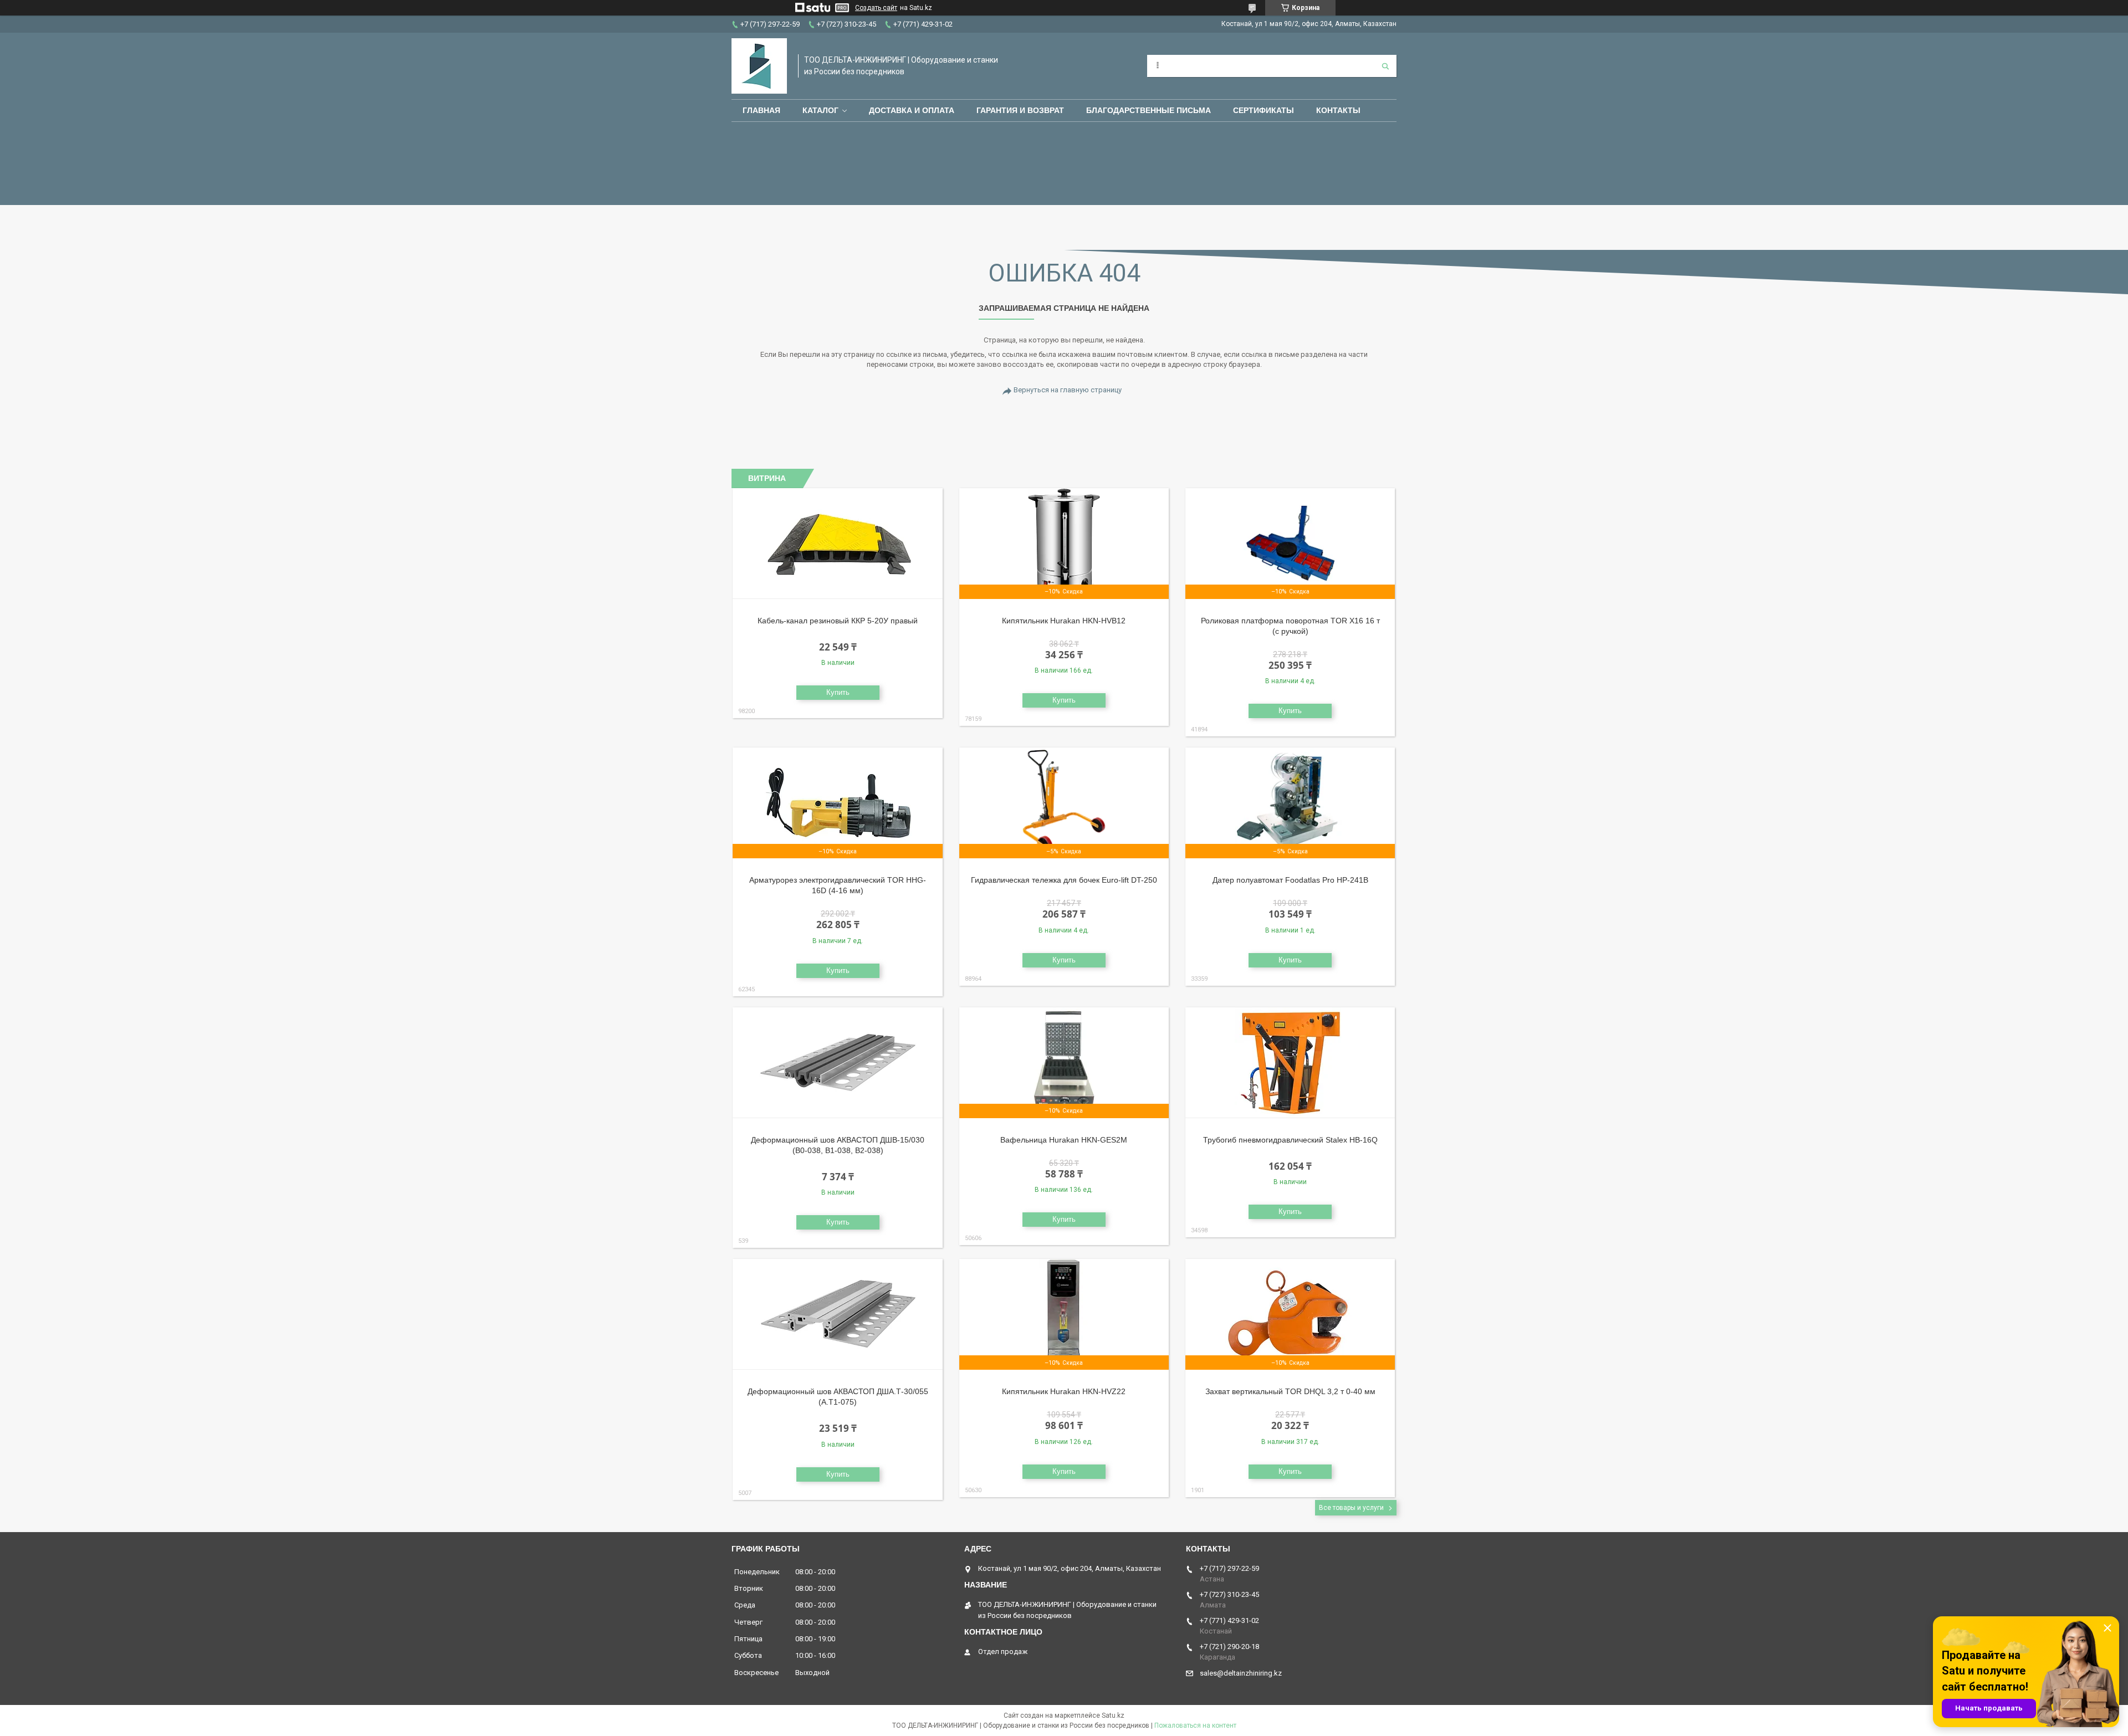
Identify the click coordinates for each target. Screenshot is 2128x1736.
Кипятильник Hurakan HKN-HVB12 (1064, 621)
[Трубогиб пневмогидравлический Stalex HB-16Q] (1290, 1063)
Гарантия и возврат (1020, 110)
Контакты (1338, 110)
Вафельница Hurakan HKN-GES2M (1064, 1140)
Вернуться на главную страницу (1068, 390)
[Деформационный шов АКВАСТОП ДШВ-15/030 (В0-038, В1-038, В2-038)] (838, 1063)
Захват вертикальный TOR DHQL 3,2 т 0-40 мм (1290, 1391)
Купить (838, 692)
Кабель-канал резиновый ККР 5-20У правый (838, 621)
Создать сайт (876, 8)
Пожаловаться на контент (1195, 1725)
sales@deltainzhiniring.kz (1241, 1673)
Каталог (820, 110)
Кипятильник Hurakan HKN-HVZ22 (1064, 1391)
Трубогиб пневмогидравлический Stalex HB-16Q (1290, 1140)
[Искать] (1385, 66)
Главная (761, 110)
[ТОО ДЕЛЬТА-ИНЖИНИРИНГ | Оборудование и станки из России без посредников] (759, 66)
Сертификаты (1263, 110)
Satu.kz (1113, 1715)
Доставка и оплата (912, 110)
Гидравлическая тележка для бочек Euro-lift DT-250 (1064, 880)
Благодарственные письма (1149, 110)
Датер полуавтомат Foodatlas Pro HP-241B (1290, 880)
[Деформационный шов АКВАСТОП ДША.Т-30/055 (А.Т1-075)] (838, 1314)
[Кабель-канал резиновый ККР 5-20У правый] (838, 544)
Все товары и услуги (1351, 1508)
